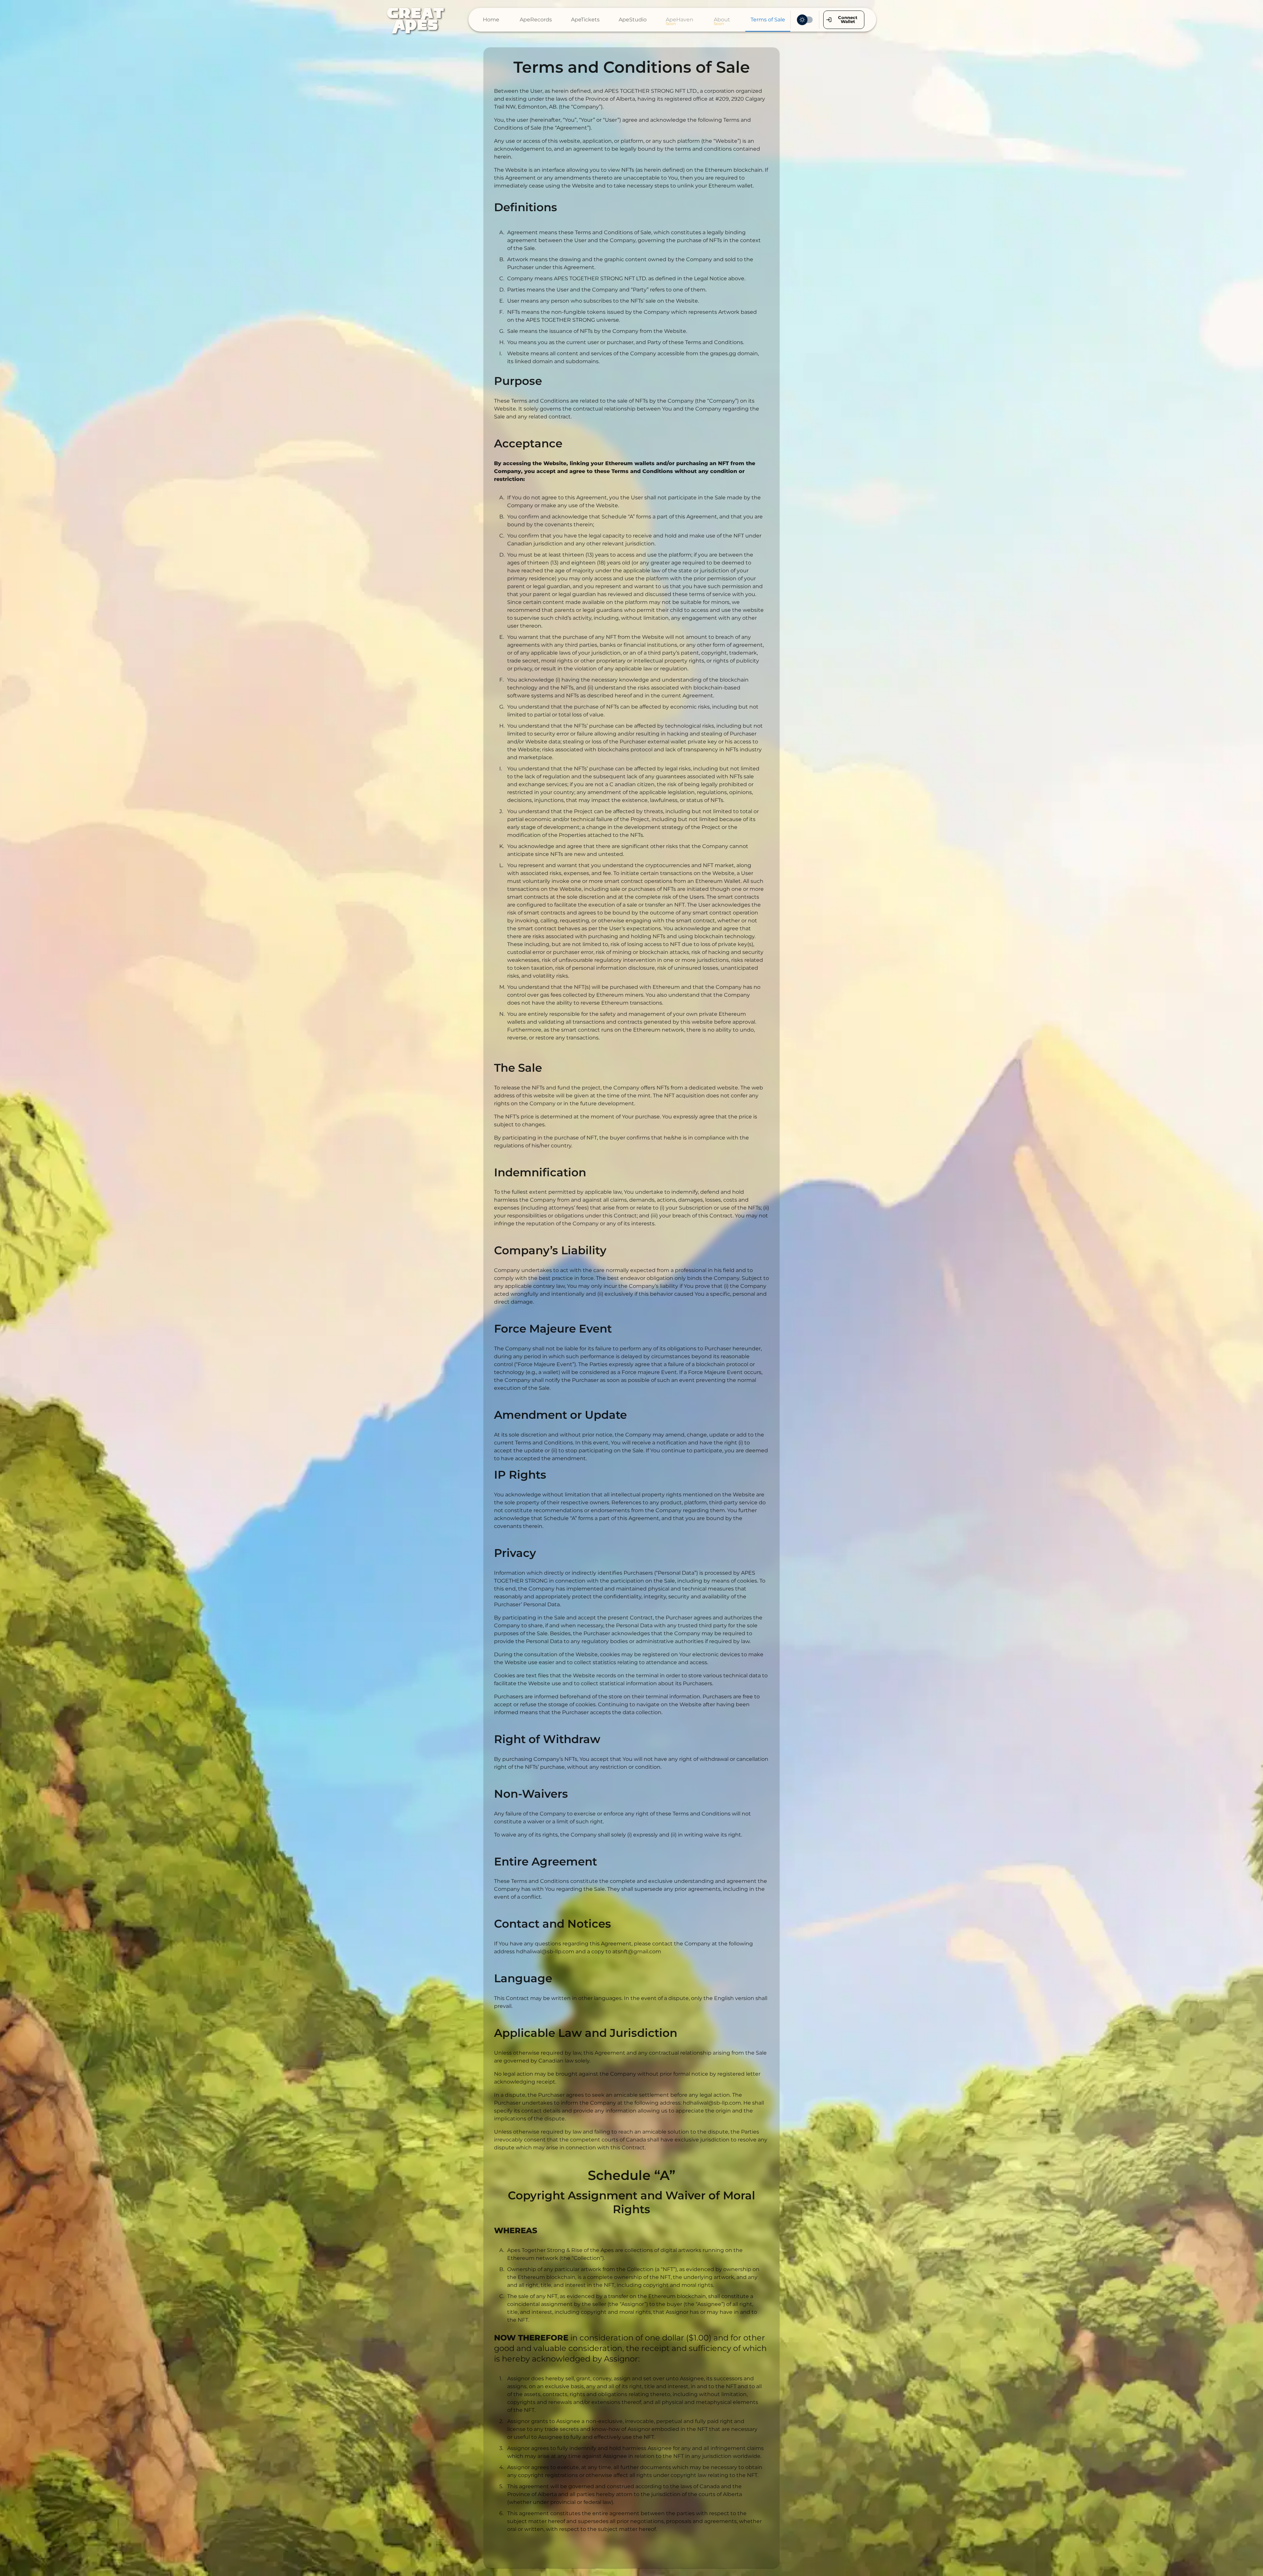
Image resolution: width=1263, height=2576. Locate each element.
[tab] (491, 20)
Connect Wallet (848, 19)
